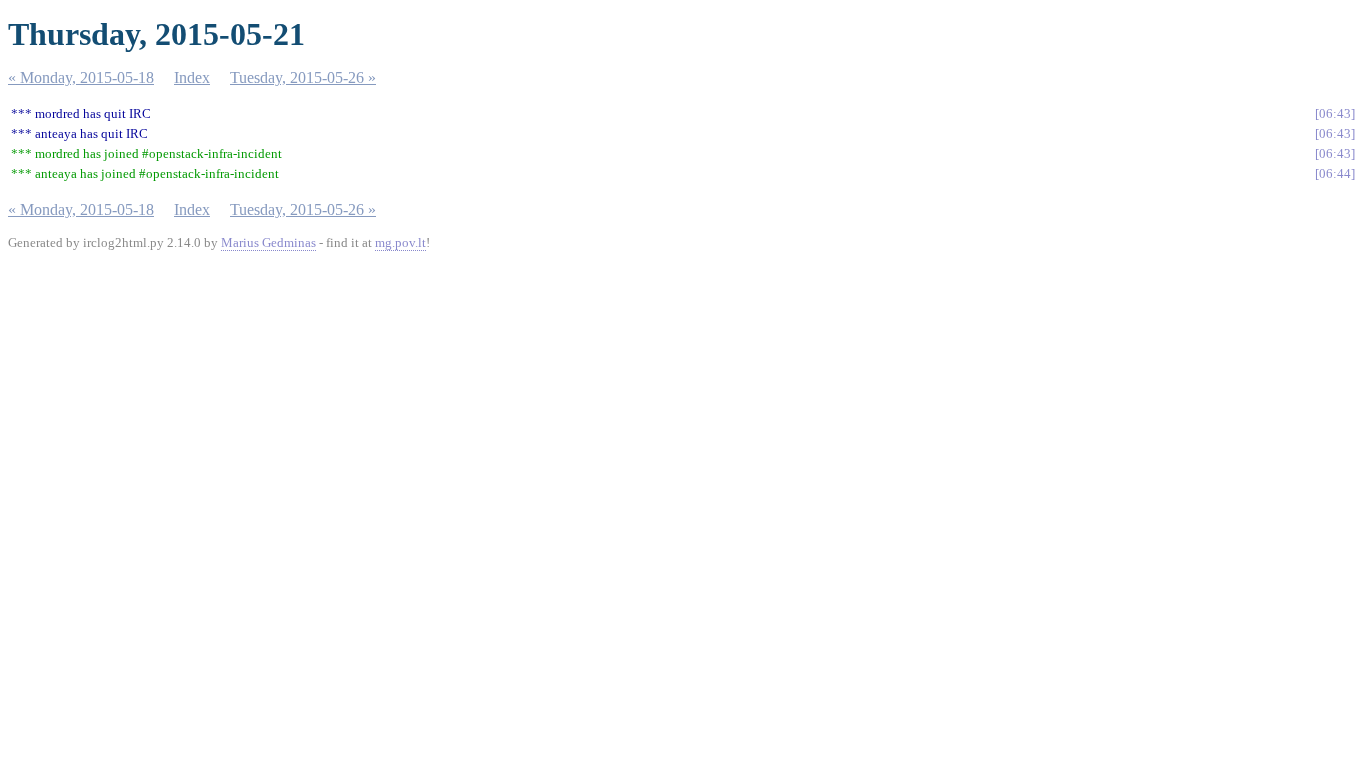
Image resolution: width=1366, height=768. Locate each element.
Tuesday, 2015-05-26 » (303, 77)
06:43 (1335, 113)
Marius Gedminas (268, 242)
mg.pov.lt (400, 242)
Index (192, 77)
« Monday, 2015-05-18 (81, 77)
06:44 (1335, 173)
